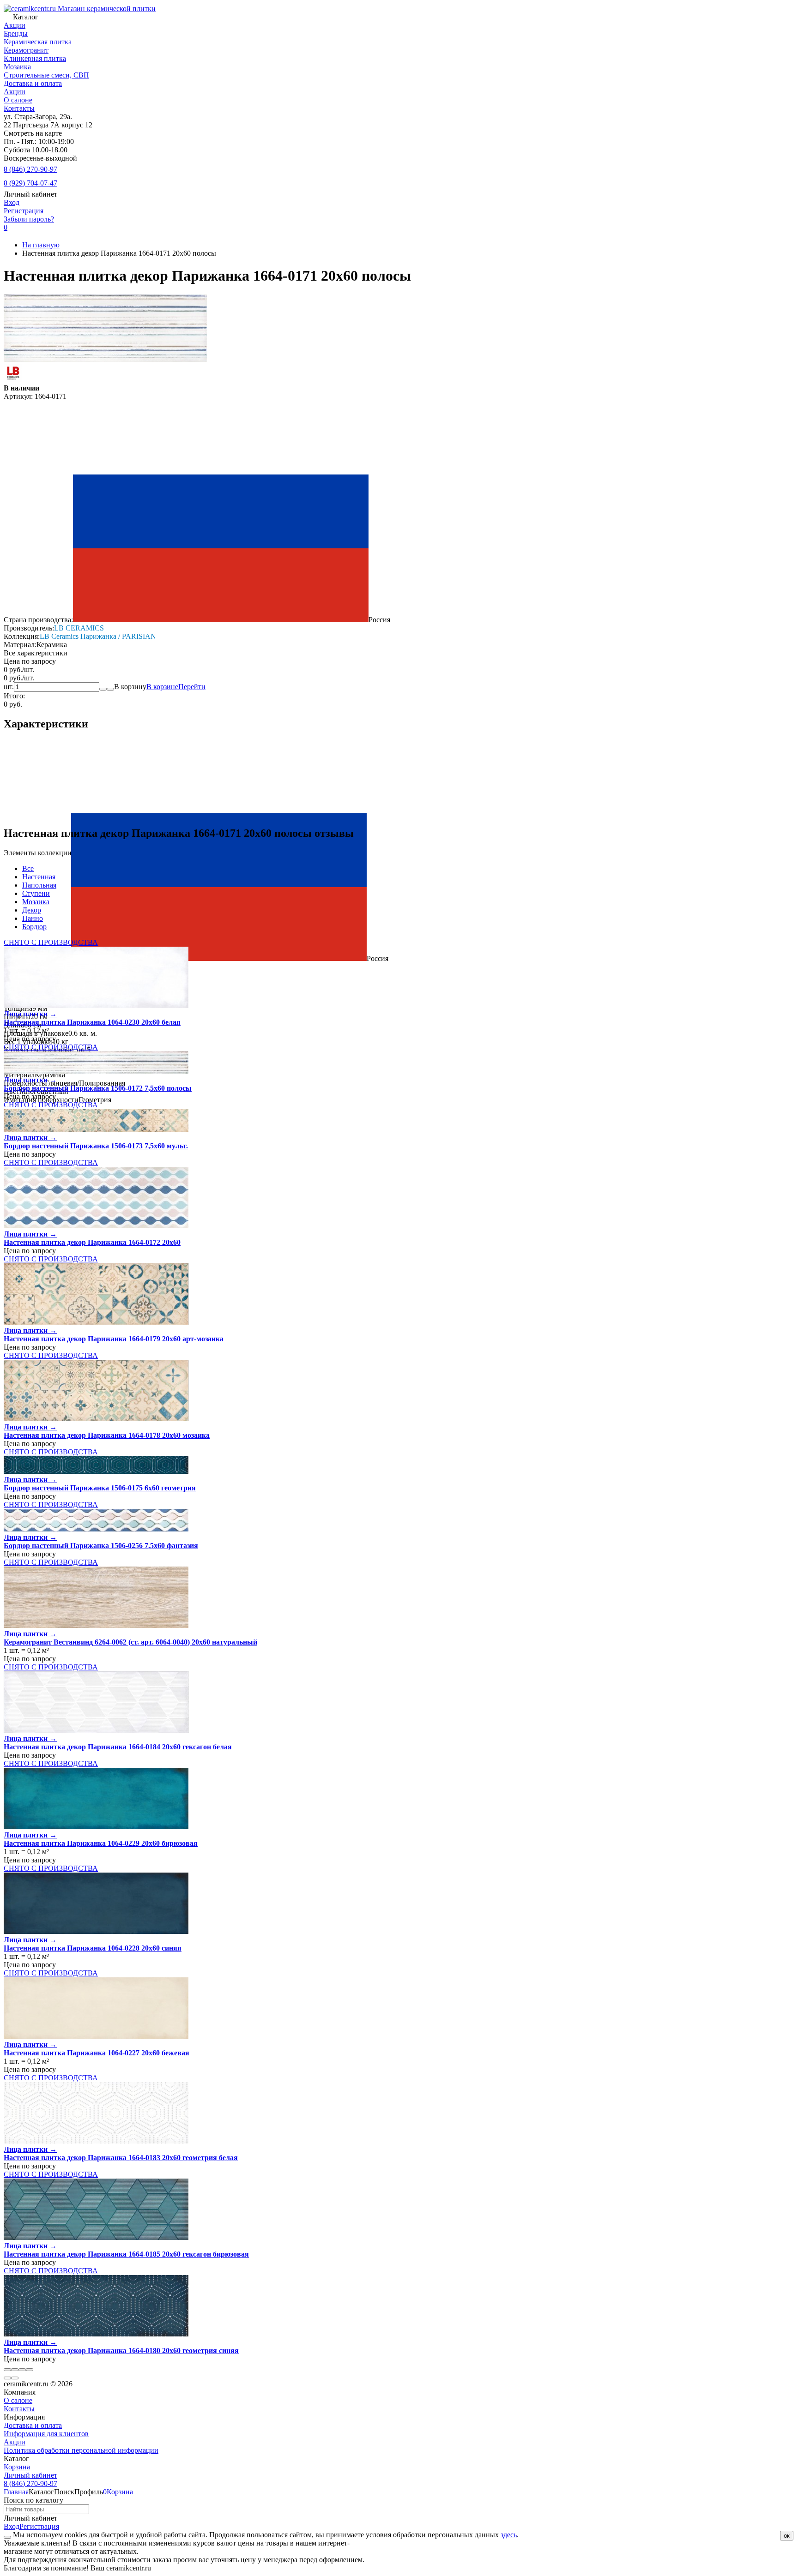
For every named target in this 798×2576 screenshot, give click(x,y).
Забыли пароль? (29, 219)
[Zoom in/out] (30, 2370)
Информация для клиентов (46, 2434)
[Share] (15, 2370)
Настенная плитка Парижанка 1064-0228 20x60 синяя (93, 1948)
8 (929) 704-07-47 (30, 183)
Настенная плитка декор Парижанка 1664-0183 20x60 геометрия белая (121, 2158)
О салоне (18, 100)
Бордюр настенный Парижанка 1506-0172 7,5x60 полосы (98, 1088)
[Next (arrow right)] (15, 2378)
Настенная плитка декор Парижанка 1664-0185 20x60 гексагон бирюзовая (126, 2254)
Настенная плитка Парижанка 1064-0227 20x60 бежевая (97, 2053)
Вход (12, 202)
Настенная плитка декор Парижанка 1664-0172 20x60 (92, 1242)
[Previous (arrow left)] (7, 2378)
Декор (32, 910)
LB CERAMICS (79, 628)
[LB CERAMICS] (13, 380)
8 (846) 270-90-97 (30, 169)
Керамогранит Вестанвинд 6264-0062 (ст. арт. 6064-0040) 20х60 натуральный (130, 1642)
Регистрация (24, 211)
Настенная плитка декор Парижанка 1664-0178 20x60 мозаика (107, 1435)
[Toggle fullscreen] (22, 2370)
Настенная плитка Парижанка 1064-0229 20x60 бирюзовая (101, 1843)
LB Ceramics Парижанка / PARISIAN (98, 636)
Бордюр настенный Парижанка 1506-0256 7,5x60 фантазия (101, 1546)
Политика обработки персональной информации (81, 2450)
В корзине (176, 687)
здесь (509, 2535)
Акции (15, 92)
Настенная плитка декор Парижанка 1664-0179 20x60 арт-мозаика (114, 1339)
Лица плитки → (30, 1014)
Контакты (19, 108)
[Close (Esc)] (7, 2370)
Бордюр (34, 927)
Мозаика (36, 902)
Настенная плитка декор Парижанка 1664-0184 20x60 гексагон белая (118, 1747)
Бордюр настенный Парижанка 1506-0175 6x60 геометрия (100, 1488)
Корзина (17, 2467)
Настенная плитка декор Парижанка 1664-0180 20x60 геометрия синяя (121, 2351)
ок (787, 2536)
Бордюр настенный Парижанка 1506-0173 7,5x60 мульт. (96, 1146)
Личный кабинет (30, 2475)
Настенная (39, 877)
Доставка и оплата (33, 83)
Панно (33, 918)
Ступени (36, 893)
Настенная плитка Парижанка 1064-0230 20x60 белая (92, 1022)
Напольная (39, 885)
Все (28, 868)
